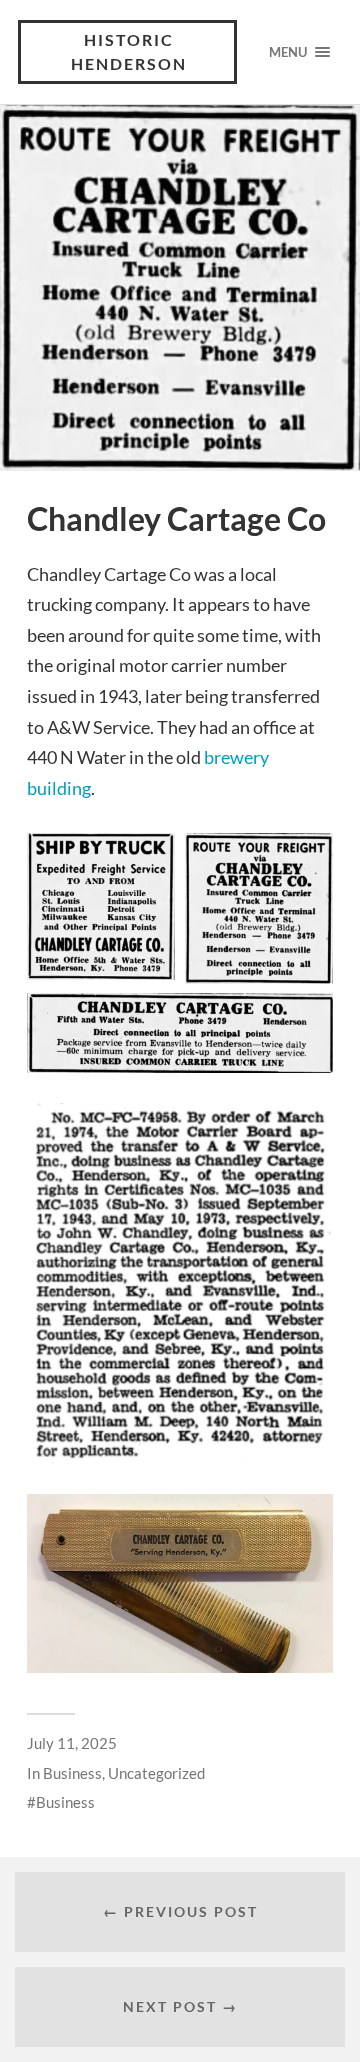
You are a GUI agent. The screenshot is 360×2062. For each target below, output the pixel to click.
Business (72, 1773)
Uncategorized (156, 1773)
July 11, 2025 (72, 1743)
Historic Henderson (129, 51)
